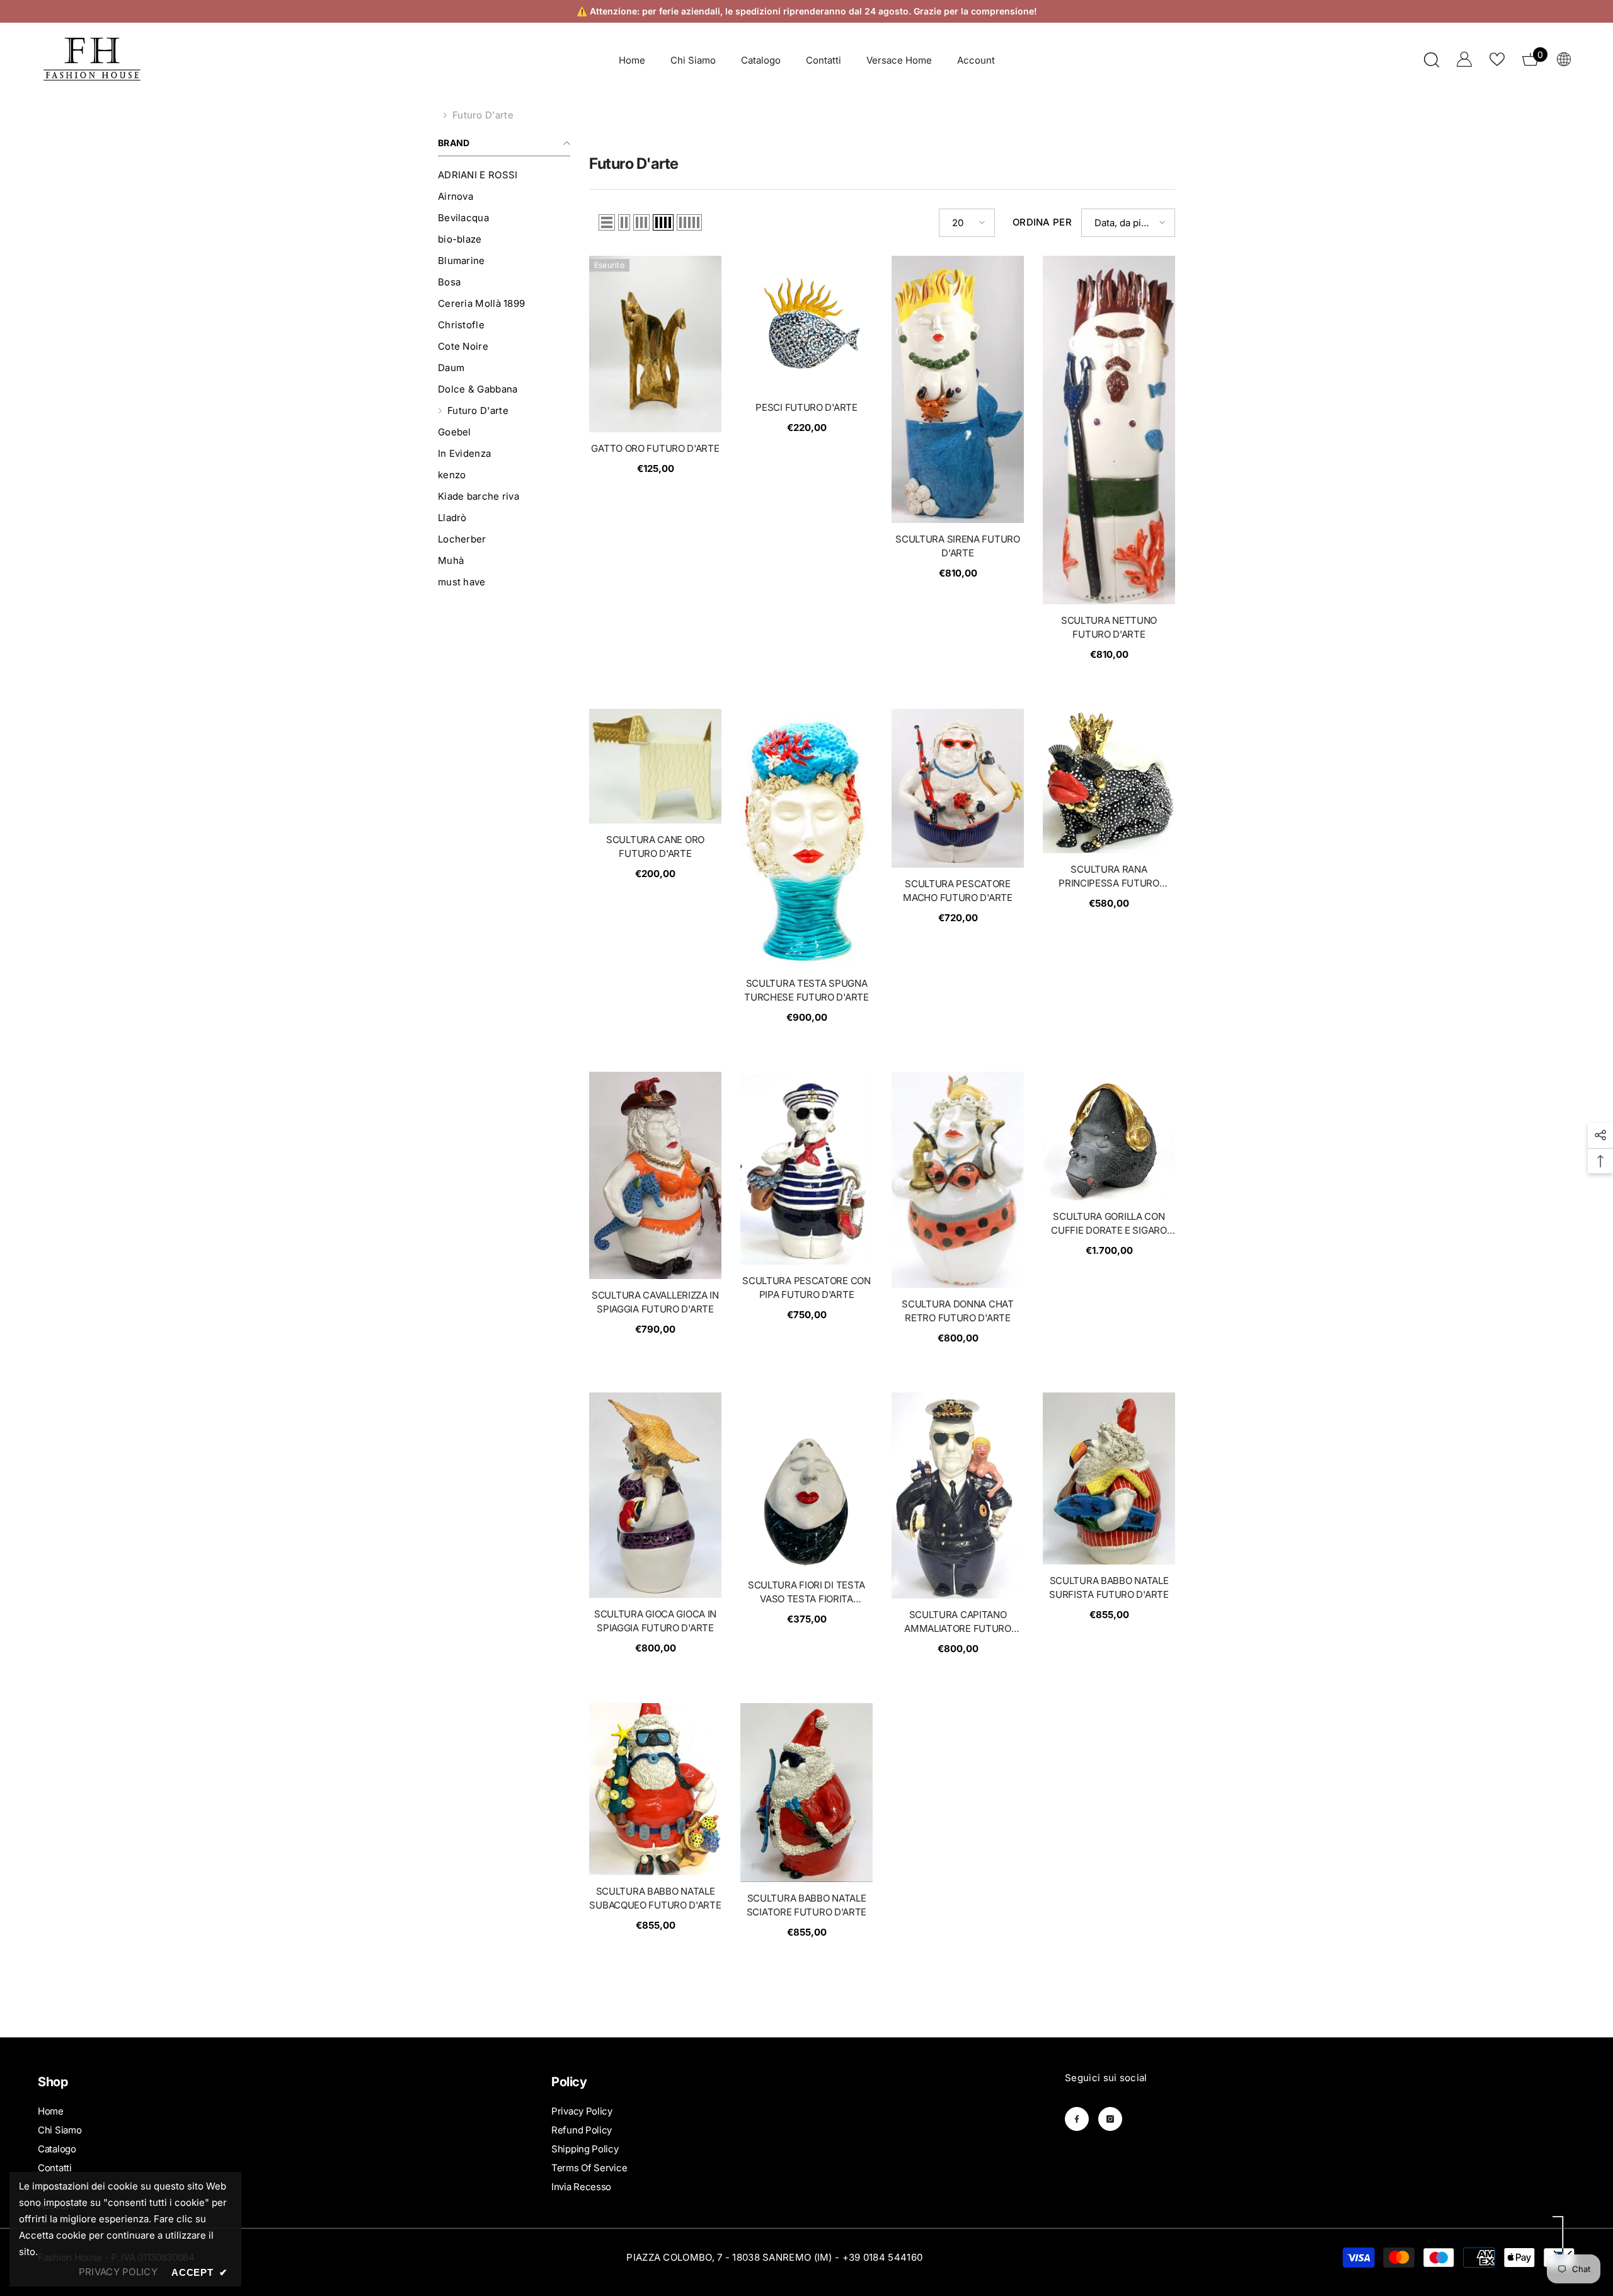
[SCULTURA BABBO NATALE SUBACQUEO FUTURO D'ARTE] (655, 1789)
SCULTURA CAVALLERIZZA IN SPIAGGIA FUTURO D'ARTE (655, 1302)
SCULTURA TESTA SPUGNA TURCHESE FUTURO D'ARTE (806, 990)
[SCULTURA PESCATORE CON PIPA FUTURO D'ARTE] (806, 1168)
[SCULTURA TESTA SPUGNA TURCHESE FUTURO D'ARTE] (806, 838)
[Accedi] (1464, 59)
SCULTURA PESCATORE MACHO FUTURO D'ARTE (957, 891)
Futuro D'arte (483, 115)
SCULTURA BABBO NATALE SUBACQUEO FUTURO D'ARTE (655, 1898)
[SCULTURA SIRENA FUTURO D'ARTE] (958, 389)
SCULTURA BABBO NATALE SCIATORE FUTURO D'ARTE (806, 1905)
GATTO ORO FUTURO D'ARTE (655, 448)
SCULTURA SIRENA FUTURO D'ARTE (957, 546)
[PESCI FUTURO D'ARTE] (806, 324)
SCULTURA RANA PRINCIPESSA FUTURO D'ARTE (1109, 877)
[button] (607, 222)
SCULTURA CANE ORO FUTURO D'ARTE (655, 847)
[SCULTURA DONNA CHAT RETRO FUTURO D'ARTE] (958, 1180)
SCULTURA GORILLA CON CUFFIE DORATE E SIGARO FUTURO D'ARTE (1109, 1224)
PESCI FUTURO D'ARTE (806, 407)
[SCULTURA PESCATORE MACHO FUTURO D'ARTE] (958, 788)
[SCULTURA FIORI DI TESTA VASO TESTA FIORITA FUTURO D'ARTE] (806, 1481)
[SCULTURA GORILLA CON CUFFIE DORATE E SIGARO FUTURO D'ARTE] (1109, 1136)
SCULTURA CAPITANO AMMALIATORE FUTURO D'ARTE (958, 1622)
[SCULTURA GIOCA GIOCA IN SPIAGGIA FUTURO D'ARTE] (655, 1495)
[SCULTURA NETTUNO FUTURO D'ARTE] (1109, 430)
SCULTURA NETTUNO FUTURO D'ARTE (1109, 627)
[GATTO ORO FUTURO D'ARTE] (655, 344)
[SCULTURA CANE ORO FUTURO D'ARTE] (655, 766)
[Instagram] (1110, 2119)
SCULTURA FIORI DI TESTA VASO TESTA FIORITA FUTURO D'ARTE (806, 1593)
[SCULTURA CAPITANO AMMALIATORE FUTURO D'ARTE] (958, 1495)
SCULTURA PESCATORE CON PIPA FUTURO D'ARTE (806, 1288)
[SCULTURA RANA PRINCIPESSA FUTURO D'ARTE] (1109, 781)
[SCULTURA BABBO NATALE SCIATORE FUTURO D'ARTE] (806, 1793)
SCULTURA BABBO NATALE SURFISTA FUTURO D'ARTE (1109, 1587)
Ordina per (1042, 222)
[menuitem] (504, 175)
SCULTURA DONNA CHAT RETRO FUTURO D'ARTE (957, 1311)
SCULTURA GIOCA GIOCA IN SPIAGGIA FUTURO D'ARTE (655, 1621)
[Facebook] (1077, 2119)
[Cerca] (1432, 60)
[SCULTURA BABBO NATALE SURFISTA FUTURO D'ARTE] (1109, 1478)
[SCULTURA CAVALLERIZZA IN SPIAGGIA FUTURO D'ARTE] (655, 1175)
